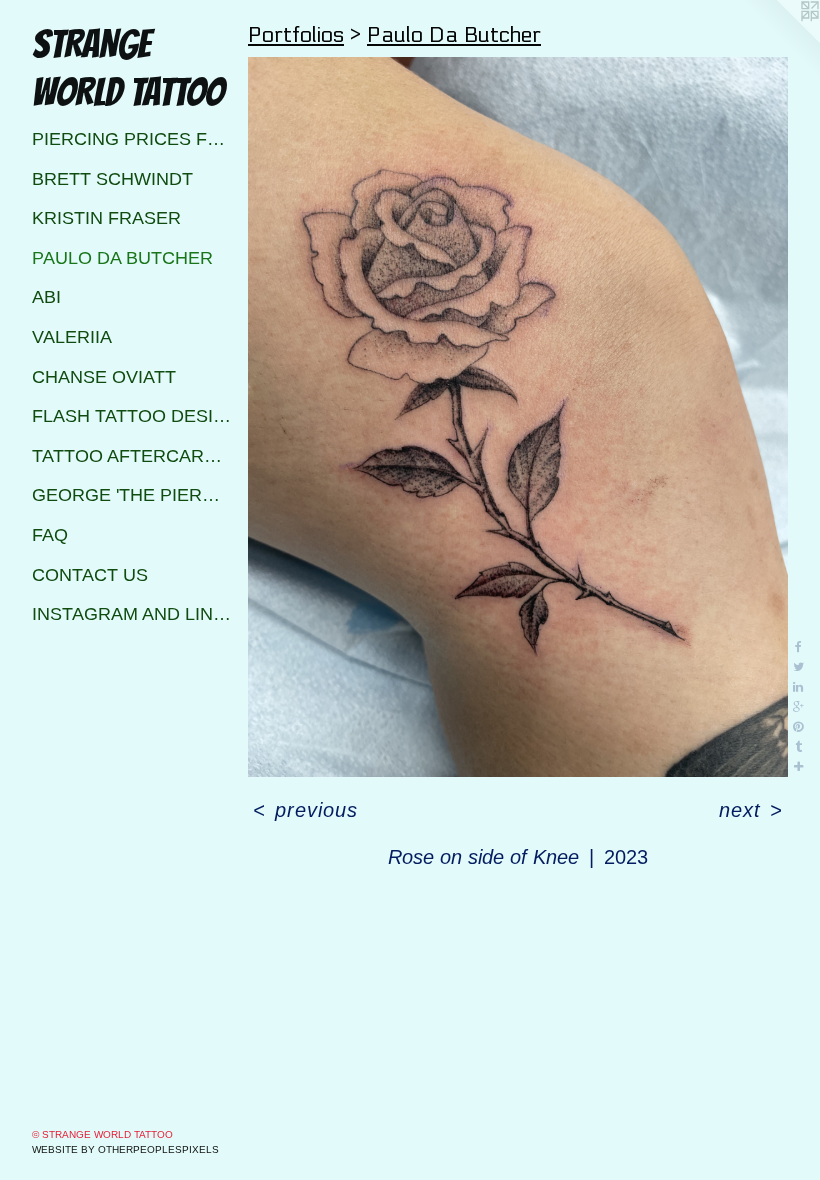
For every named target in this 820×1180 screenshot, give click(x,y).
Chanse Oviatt (104, 377)
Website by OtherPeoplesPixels (125, 1149)
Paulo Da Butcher (122, 258)
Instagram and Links (132, 614)
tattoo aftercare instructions (132, 456)
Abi (46, 297)
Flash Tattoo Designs (132, 416)
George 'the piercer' (132, 495)
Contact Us (90, 575)
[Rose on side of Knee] (518, 417)
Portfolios (296, 35)
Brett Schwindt (112, 179)
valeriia (72, 337)
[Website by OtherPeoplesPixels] (780, 40)
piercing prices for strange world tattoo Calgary (132, 139)
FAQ (50, 535)
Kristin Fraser (106, 218)
